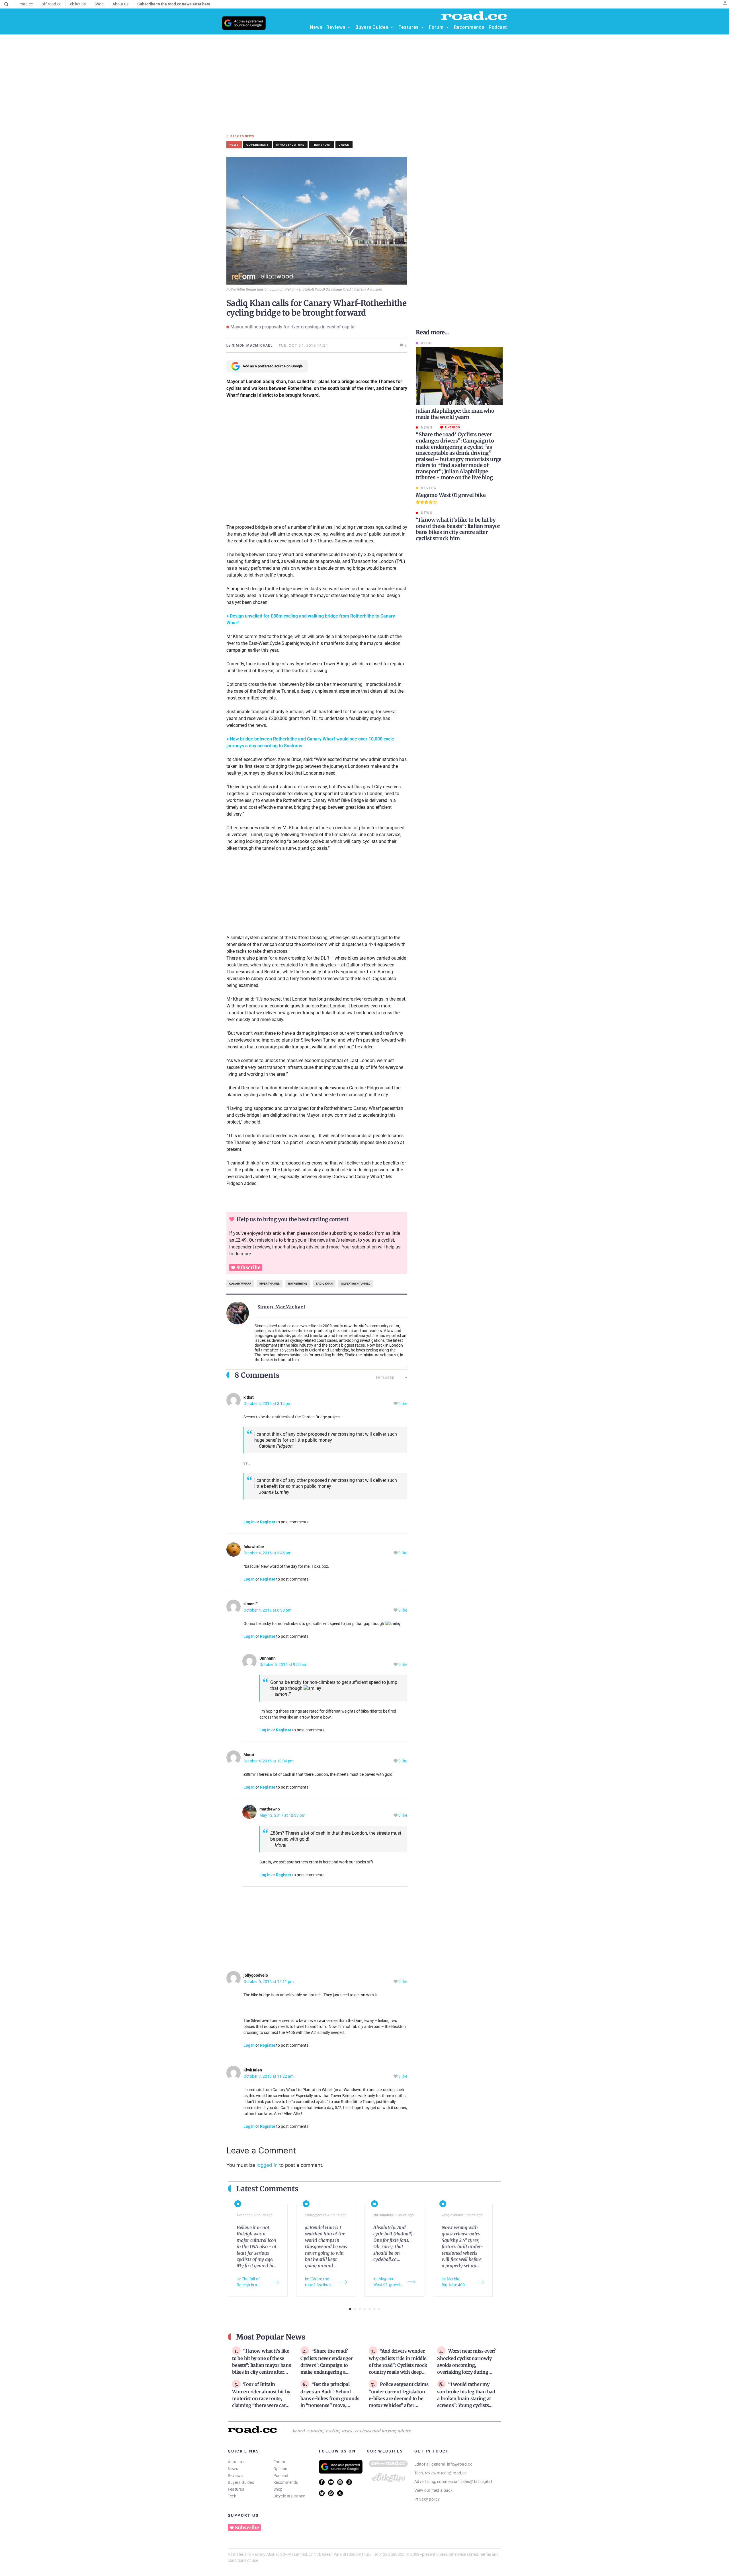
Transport (322, 145)
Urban (344, 145)
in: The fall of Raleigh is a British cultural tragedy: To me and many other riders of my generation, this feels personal (251, 2282)
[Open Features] (422, 27)
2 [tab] (355, 2309)
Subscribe (248, 1268)
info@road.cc (460, 2464)
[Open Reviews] (349, 27)
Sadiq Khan (324, 1284)
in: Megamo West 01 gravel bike (387, 2282)
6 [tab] (374, 2309)
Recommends (286, 2482)
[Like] (396, 1404)
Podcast (281, 2476)
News (233, 2469)
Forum (279, 2462)
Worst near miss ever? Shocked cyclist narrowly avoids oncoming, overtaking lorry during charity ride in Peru (466, 2365)
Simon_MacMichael (281, 1307)
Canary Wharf (240, 1284)
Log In (249, 1522)
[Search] (6, 4)
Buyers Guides (241, 2482)
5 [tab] (369, 2309)
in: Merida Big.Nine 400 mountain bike (455, 2282)
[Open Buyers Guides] (392, 27)
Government (257, 145)
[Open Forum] (447, 27)
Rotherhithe (298, 1284)
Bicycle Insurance (289, 2496)
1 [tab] (350, 2309)
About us (236, 2462)
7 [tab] (379, 2309)
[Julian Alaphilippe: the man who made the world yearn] (459, 376)
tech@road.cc (454, 2473)
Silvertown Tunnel (356, 1284)
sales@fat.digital (476, 2482)
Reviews (235, 2476)
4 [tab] (365, 2309)
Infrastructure (290, 145)
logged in (267, 2165)
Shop (278, 2489)
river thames (270, 1284)
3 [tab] (360, 2309)
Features (236, 2489)
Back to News (242, 136)
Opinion (280, 2469)
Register (268, 1522)
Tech (232, 2496)
